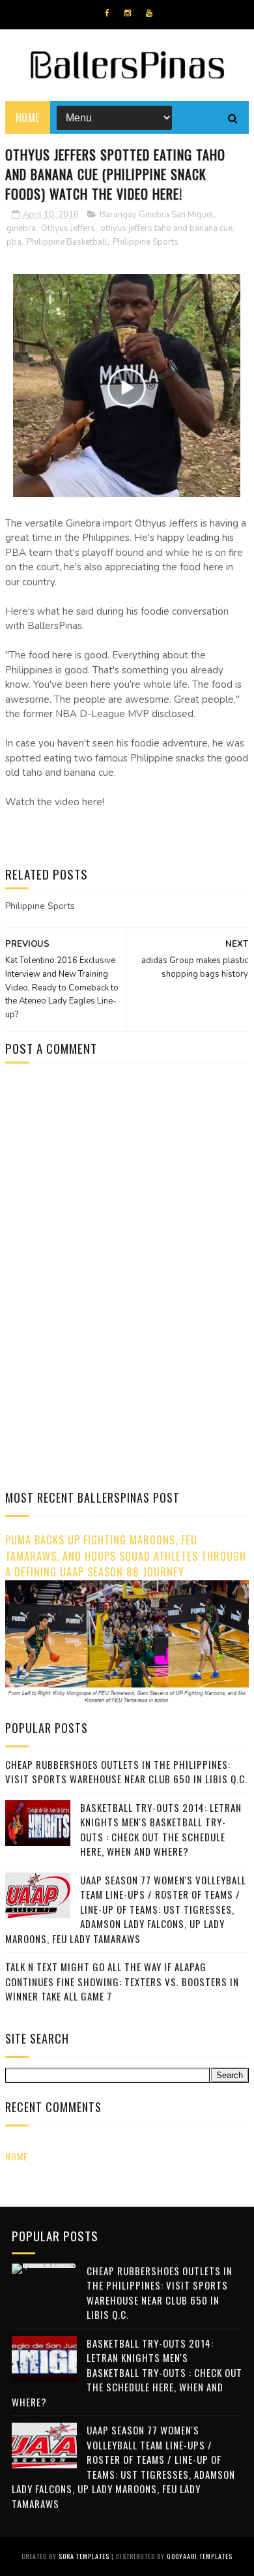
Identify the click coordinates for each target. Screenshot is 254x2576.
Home (28, 117)
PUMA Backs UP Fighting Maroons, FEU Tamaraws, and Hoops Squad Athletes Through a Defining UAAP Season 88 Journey (126, 1556)
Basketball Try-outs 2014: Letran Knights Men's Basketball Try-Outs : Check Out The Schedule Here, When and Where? (161, 1830)
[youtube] (149, 13)
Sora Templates (84, 2556)
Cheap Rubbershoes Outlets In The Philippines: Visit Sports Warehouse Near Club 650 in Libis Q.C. (126, 1772)
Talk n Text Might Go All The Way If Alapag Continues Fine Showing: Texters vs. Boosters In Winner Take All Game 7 (122, 1981)
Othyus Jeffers (68, 228)
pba (14, 242)
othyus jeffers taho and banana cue (166, 228)
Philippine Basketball (67, 242)
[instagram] (128, 13)
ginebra (21, 228)
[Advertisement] (115, 1184)
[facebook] (107, 13)
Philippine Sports (146, 242)
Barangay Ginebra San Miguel (157, 215)
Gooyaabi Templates (200, 2556)
